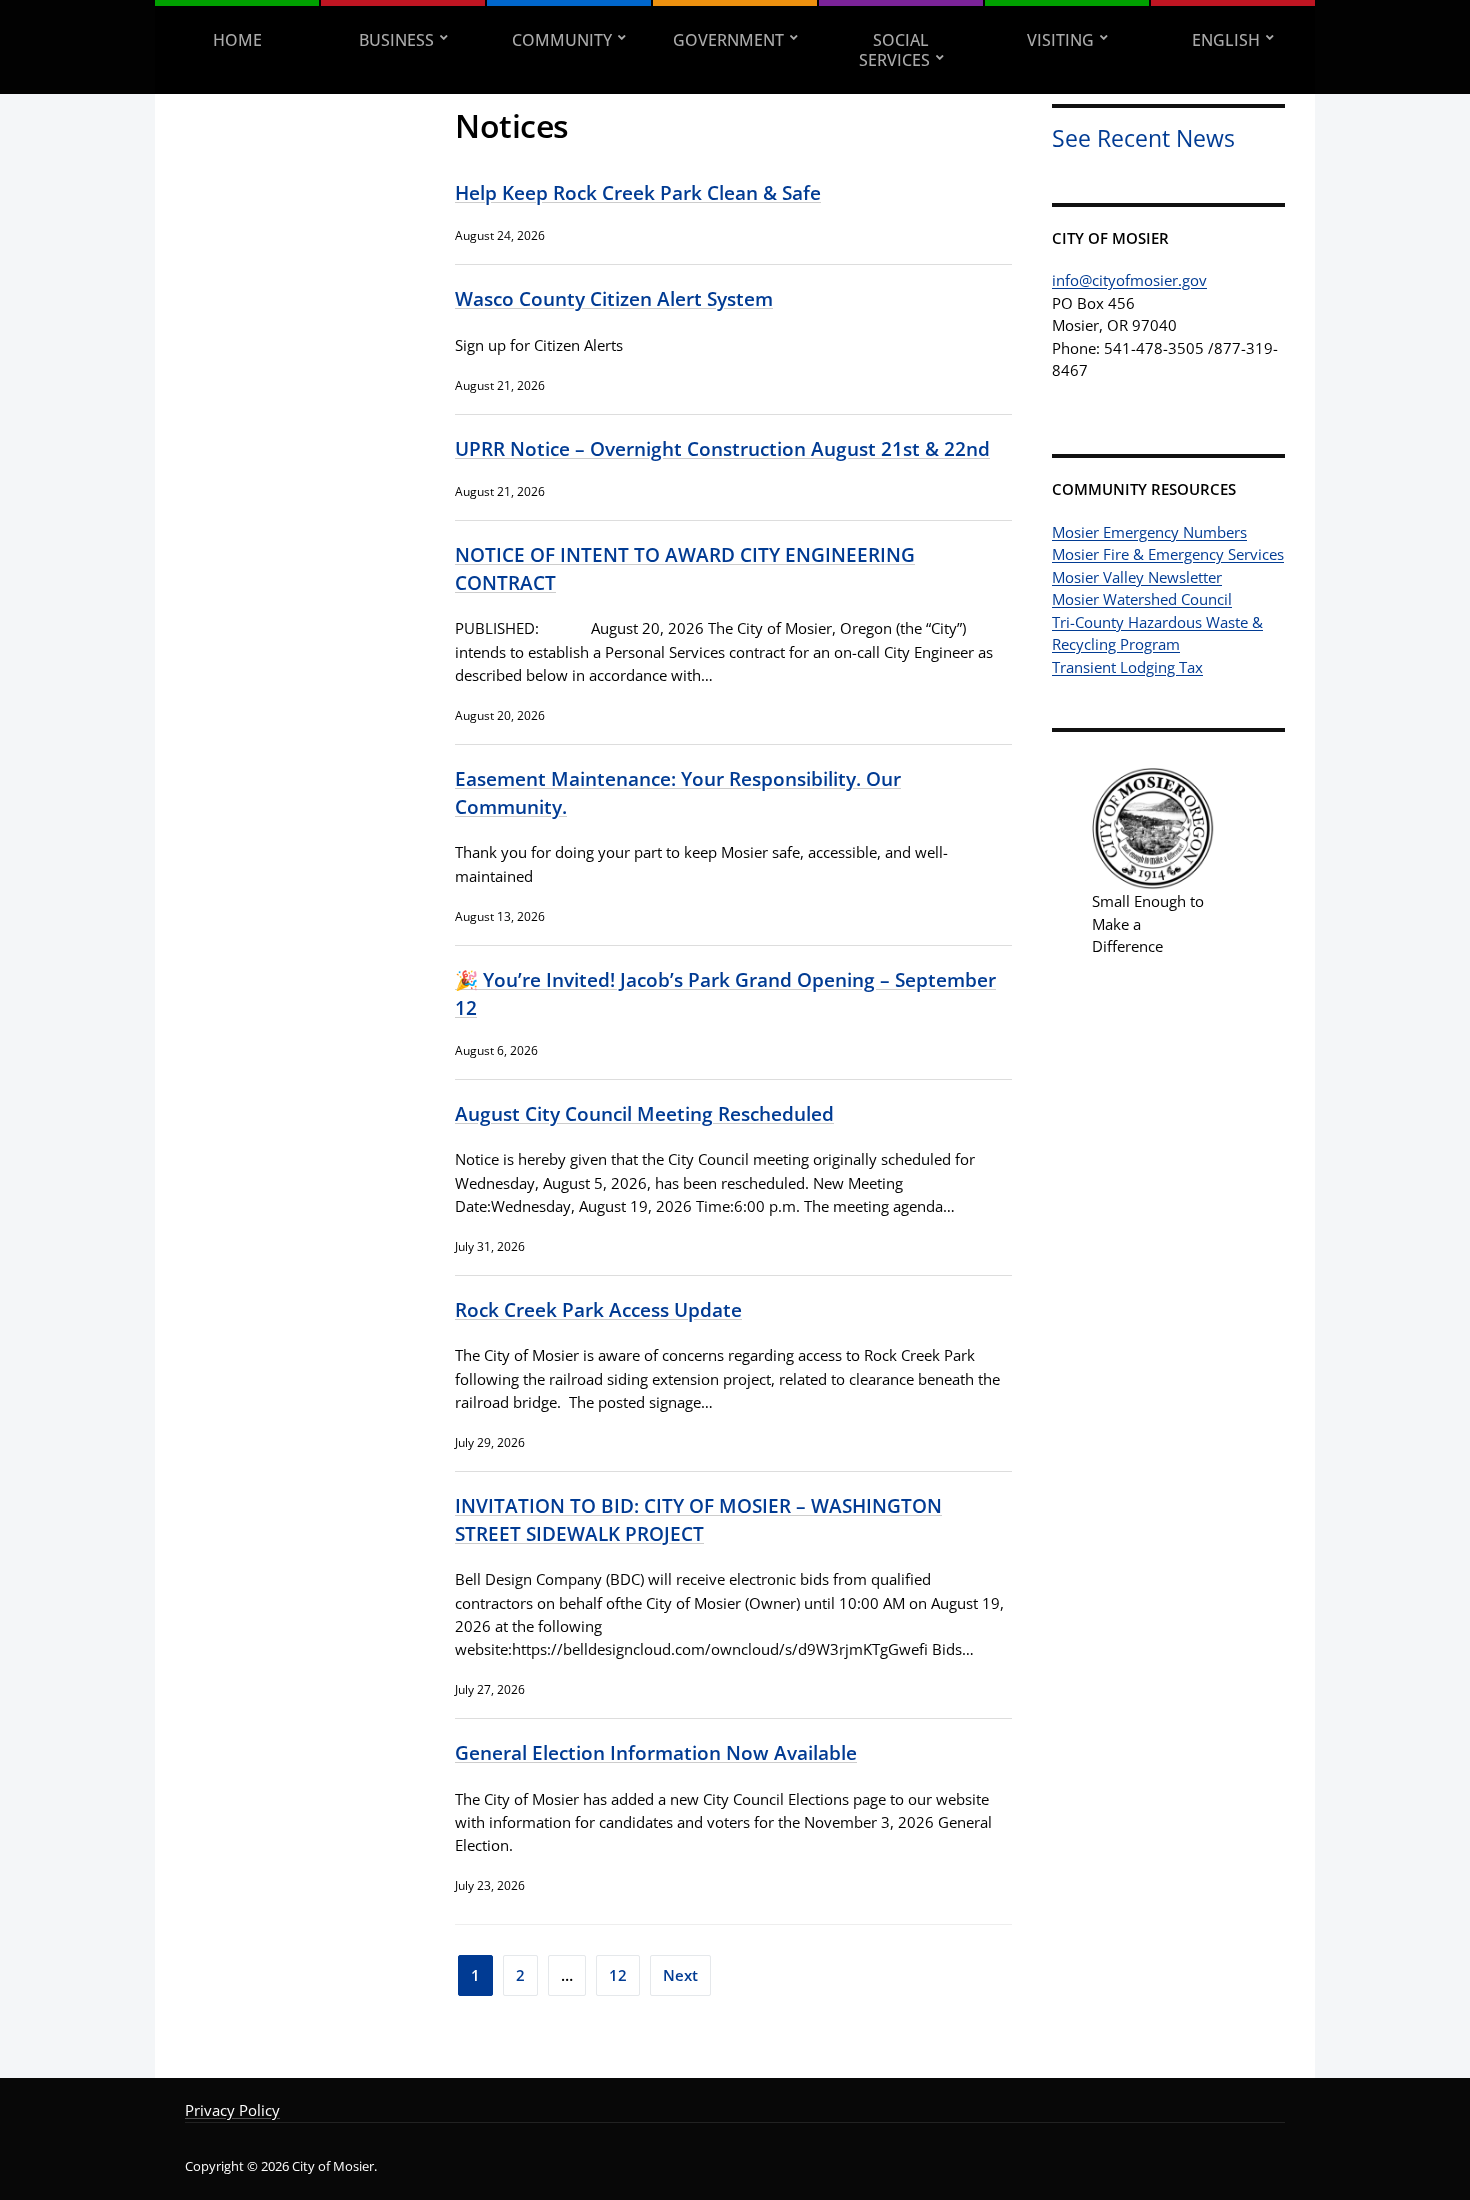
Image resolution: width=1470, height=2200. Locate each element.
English (1226, 40)
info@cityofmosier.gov (1129, 280)
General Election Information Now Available (656, 1752)
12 (618, 1975)
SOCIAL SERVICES (894, 50)
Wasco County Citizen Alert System (614, 298)
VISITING (1060, 40)
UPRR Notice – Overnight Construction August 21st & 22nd (722, 448)
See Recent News (1143, 138)
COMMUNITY (562, 40)
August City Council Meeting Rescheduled (644, 1113)
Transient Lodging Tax (1127, 667)
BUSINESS (396, 40)
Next (680, 1975)
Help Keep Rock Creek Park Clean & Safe (638, 192)
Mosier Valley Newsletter (1137, 577)
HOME (237, 40)
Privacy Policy (232, 2110)
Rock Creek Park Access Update (598, 1309)
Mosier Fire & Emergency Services (1168, 554)
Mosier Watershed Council (1142, 599)
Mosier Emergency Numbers (1149, 532)
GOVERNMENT (728, 40)
